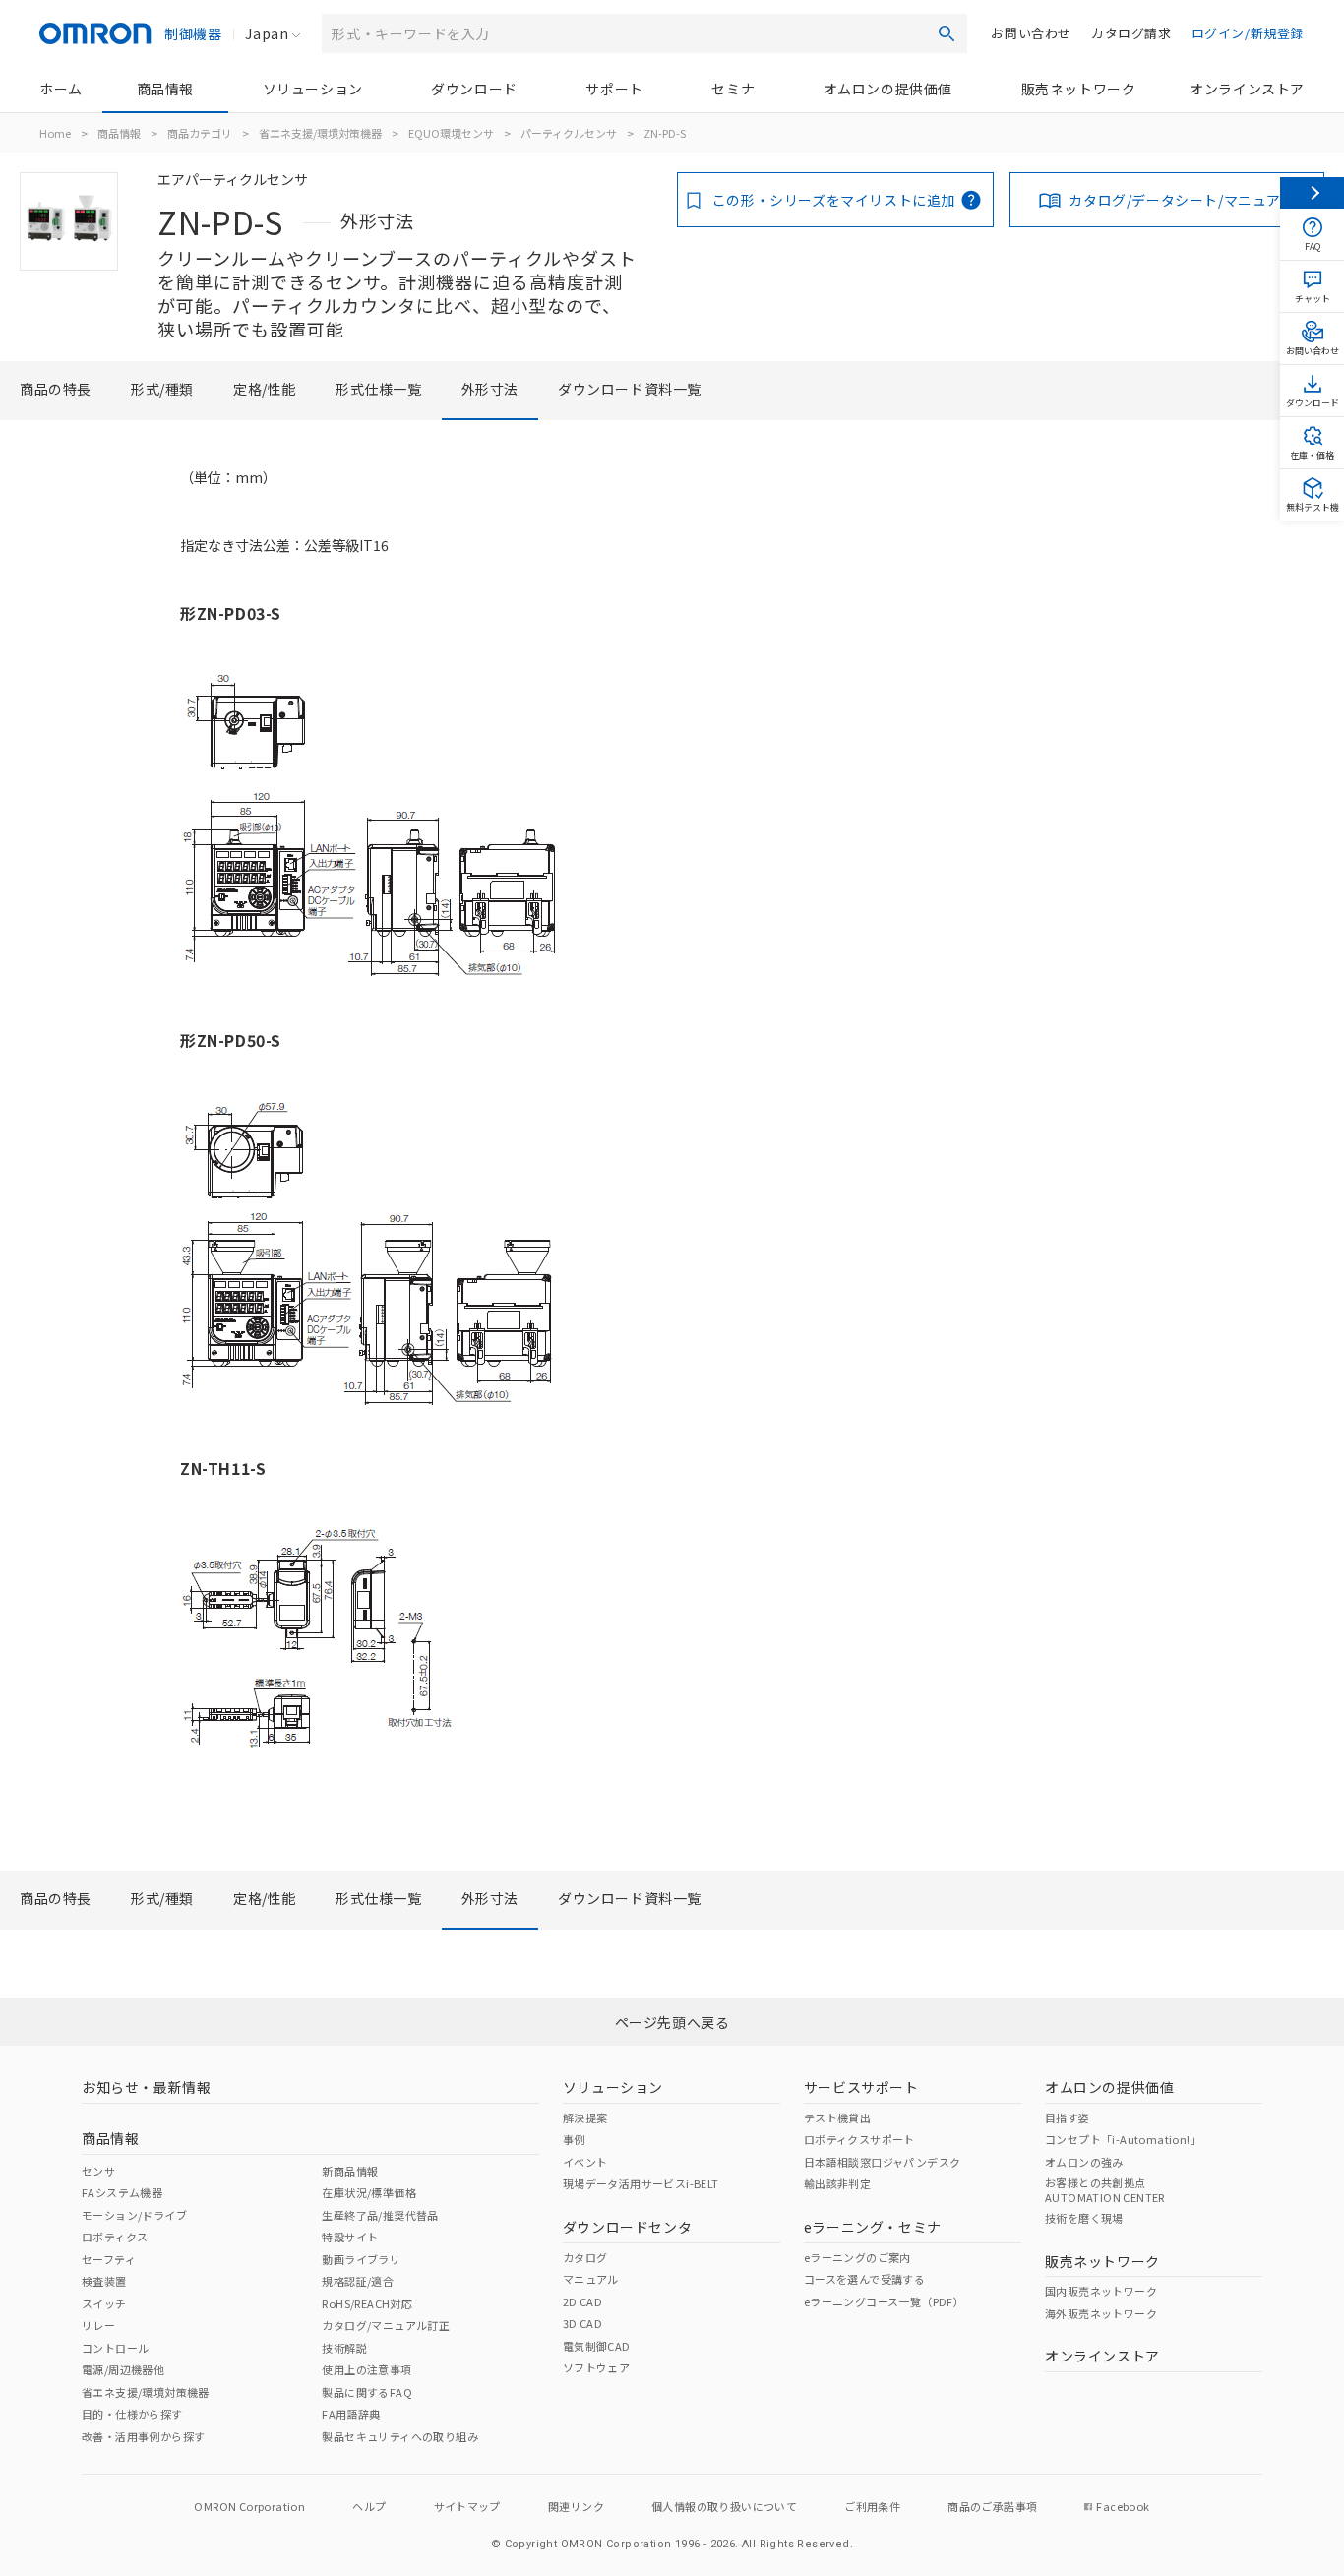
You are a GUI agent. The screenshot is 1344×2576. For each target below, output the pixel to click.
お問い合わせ (1031, 33)
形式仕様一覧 (379, 389)
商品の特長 (56, 389)
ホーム (61, 89)
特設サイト (350, 2237)
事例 (574, 2139)
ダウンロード (474, 89)
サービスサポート (861, 2087)
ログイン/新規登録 (1248, 33)
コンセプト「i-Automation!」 (1123, 2139)
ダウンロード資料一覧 (630, 389)
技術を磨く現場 (1084, 2218)
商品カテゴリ (200, 133)
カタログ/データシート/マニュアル (1182, 200)
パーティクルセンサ (569, 133)
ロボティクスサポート (859, 2139)
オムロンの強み (1084, 2162)
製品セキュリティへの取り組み (400, 2436)
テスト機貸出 (837, 2117)
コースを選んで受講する (864, 2279)
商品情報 (165, 89)
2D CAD (582, 2301)
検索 (947, 33)
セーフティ (109, 2259)
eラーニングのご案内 (857, 2257)
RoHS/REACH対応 (367, 2303)
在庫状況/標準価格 (369, 2192)
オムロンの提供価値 (888, 89)
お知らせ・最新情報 (146, 2087)
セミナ (733, 89)
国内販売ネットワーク (1101, 2291)
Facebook (1123, 2506)
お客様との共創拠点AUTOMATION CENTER (1105, 2189)
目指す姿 (1068, 2117)
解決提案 (585, 2117)
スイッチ (104, 2303)
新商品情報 (350, 2171)
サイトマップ (467, 2506)
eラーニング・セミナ (873, 2227)
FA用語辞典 (351, 2414)
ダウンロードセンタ (627, 2227)
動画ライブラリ (361, 2259)
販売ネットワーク (1079, 89)
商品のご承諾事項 (992, 2506)
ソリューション (313, 89)
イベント (585, 2162)
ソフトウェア (596, 2367)
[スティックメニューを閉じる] (1312, 193)
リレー (98, 2325)
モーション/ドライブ (134, 2215)
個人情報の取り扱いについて (724, 2506)
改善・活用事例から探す (143, 2436)
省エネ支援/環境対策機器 (320, 133)
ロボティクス (115, 2237)
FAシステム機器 (122, 2192)
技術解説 (344, 2348)
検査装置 (104, 2281)
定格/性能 (265, 389)
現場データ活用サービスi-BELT (641, 2183)
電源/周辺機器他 (123, 2369)
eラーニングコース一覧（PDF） (884, 2301)
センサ (98, 2171)
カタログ (585, 2257)
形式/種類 (162, 389)
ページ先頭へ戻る (672, 2022)
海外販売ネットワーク (1101, 2313)
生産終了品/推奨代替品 (380, 2215)
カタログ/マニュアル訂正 (386, 2325)
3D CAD (582, 2323)
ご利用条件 (872, 2506)
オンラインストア (1247, 89)
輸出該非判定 (837, 2183)
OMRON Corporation (249, 2506)
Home (55, 133)
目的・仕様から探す (132, 2414)
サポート (614, 89)
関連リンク (576, 2506)
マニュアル (591, 2279)
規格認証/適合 (358, 2281)
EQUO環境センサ (451, 133)
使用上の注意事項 (367, 2369)
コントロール (115, 2348)
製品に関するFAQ (367, 2392)
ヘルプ (369, 2506)
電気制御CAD (597, 2346)
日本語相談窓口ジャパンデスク (883, 2162)
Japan (267, 33)
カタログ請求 (1131, 33)
